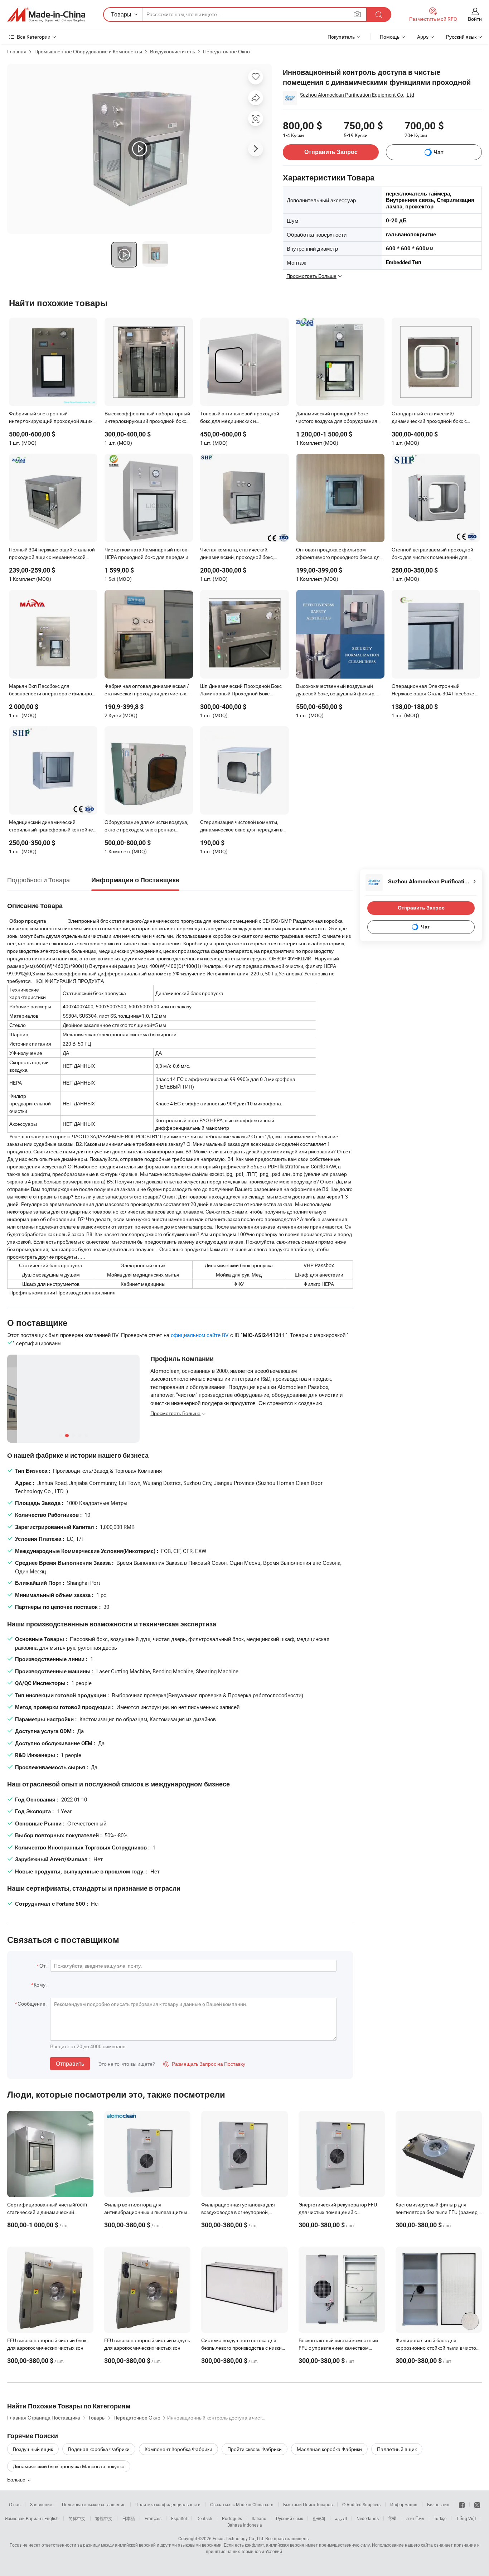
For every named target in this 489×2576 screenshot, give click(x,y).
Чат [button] (439, 152)
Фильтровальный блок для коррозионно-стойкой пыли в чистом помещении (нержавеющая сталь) (438, 2348)
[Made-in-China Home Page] (46, 15)
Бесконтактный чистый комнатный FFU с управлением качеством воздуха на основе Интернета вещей (341, 2348)
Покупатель (341, 37)
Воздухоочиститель (173, 51)
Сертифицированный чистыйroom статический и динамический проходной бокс (47, 2212)
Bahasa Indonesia (245, 2525)
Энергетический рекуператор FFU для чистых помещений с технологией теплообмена (338, 2212)
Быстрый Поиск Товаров (308, 2504)
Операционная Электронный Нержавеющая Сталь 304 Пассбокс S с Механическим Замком (435, 690)
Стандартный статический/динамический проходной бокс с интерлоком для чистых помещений (434, 418)
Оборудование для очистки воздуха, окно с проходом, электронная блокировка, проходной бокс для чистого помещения (146, 826)
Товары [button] (121, 14)
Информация (404, 2504)
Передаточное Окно (226, 51)
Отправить (70, 2064)
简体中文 (77, 2518)
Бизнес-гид (438, 2504)
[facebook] (462, 2504)
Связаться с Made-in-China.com (242, 2504)
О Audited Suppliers (361, 2504)
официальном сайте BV (200, 1335)
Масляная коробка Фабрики (329, 2449)
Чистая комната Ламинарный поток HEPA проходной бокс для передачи (146, 553)
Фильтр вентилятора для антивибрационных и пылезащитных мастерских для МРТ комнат (147, 2212)
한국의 (319, 2518)
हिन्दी (392, 2518)
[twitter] (477, 2504)
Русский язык (289, 2518)
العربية (341, 2518)
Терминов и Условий (262, 2551)
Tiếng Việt (466, 2518)
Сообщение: (32, 2004)
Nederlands (368, 2518)
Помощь (390, 37)
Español (179, 2518)
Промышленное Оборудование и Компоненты (88, 51)
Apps (423, 37)
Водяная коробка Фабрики (99, 2449)
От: (43, 1966)
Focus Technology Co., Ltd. (238, 2538)
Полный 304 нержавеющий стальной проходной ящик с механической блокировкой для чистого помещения (52, 554)
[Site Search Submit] (379, 15)
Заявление (41, 2504)
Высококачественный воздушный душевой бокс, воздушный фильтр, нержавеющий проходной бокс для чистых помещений (337, 690)
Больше (17, 2479)
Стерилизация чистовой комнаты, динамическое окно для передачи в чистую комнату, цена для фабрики (241, 826)
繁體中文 (104, 2518)
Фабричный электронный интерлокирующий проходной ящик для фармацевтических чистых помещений (51, 418)
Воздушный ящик (33, 2449)
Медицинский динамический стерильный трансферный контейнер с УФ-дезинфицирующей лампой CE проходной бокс (52, 826)
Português (232, 2518)
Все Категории (34, 37)
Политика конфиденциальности (168, 2504)
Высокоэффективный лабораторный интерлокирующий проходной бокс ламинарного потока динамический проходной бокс (147, 418)
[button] (357, 14)
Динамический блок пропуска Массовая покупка (69, 2466)
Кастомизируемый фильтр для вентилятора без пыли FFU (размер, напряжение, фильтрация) (437, 2212)
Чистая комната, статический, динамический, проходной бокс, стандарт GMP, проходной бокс (237, 554)
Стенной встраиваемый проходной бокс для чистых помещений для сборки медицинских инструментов (432, 554)
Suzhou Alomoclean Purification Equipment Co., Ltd (357, 95)
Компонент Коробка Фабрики (178, 2449)
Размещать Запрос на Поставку (204, 2064)
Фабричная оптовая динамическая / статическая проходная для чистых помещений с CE (147, 690)
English (52, 2518)
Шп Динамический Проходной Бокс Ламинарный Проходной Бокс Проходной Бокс (241, 690)
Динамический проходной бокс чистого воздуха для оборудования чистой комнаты (337, 418)
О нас (15, 2504)
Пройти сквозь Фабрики (255, 2449)
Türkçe (440, 2518)
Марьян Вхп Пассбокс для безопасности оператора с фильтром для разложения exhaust (52, 690)
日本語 (129, 2518)
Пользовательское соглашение (94, 2504)
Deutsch (204, 2518)
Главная (17, 51)
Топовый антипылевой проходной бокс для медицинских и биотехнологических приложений (240, 418)
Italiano (259, 2518)
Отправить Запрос (331, 152)
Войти (475, 19)
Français (153, 2518)
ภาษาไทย (415, 2518)
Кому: (40, 1985)
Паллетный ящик (397, 2449)
